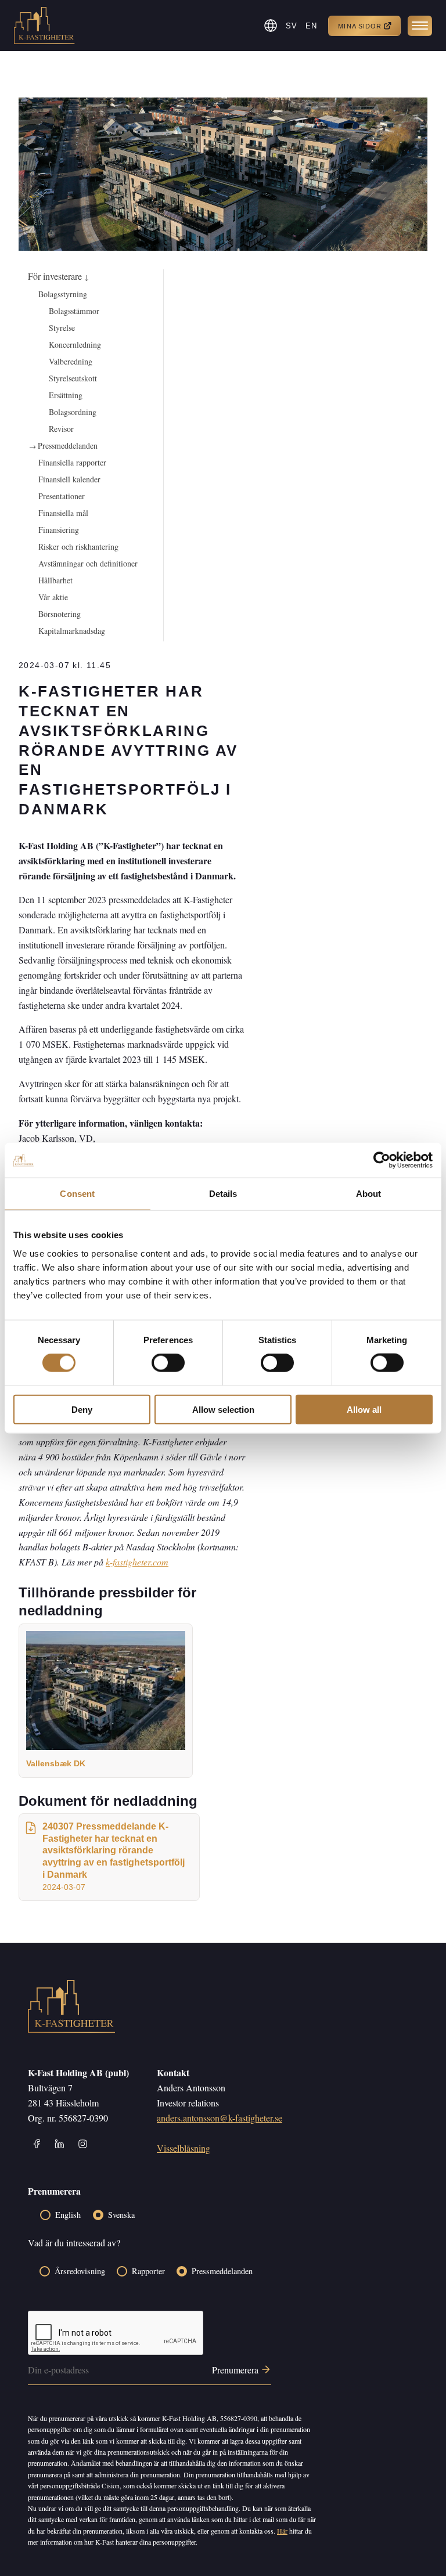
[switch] (168, 1363)
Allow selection (223, 1409)
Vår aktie (53, 597)
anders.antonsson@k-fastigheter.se (220, 2118)
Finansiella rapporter (72, 462)
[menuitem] (292, 26)
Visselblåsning (184, 2148)
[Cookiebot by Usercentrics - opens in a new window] (382, 1160)
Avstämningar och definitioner (88, 563)
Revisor (61, 429)
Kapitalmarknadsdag (72, 631)
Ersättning (66, 395)
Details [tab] (223, 1194)
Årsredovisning (80, 2271)
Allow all (364, 1409)
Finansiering (59, 530)
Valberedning (71, 361)
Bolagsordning (73, 412)
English (68, 2215)
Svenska (121, 2215)
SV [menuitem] (292, 26)
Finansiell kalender (69, 479)
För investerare (58, 276)
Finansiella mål (63, 513)
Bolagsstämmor (74, 311)
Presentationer (62, 496)
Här (282, 2531)
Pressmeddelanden (68, 445)
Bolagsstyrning (63, 294)
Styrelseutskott (73, 378)
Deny (82, 1409)
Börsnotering (60, 614)
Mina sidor (360, 26)
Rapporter (148, 2271)
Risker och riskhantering (78, 546)
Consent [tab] (77, 1194)
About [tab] (369, 1194)
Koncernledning (75, 344)
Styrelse (62, 328)
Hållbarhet (55, 580)
